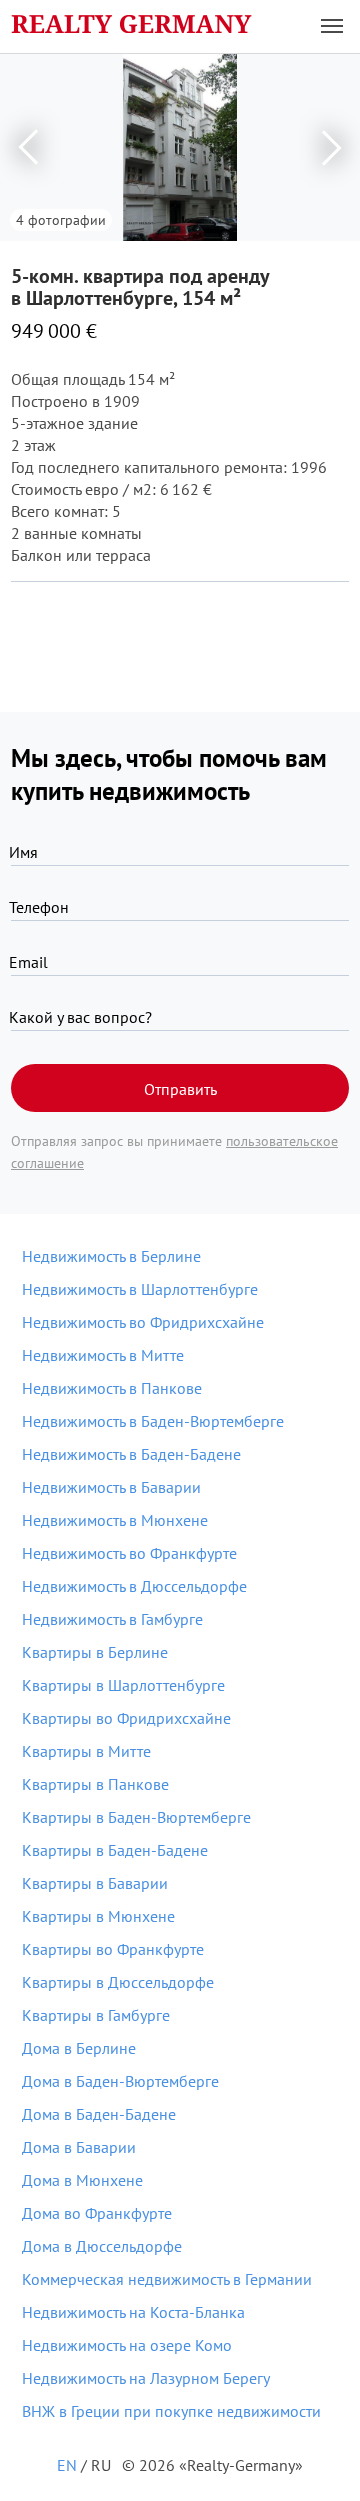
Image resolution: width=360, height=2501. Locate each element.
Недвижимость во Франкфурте (129, 1553)
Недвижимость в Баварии (111, 1487)
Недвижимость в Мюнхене (115, 1520)
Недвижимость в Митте (103, 1355)
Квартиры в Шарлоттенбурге (123, 1685)
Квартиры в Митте (86, 1751)
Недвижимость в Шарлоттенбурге (140, 1289)
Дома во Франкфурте (97, 2213)
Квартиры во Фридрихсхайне (126, 1718)
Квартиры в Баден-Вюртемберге (136, 1817)
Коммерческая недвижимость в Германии (167, 2279)
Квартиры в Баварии (95, 1883)
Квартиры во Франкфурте (113, 1949)
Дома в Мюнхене (82, 2180)
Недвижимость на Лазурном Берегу (146, 2378)
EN (67, 2465)
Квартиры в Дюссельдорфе (118, 1982)
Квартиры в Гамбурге (96, 2015)
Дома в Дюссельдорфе (102, 2246)
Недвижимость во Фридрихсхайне (143, 1322)
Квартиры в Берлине (95, 1652)
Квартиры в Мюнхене (98, 1916)
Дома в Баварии (79, 2147)
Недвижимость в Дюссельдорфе (134, 1586)
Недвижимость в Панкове (112, 1388)
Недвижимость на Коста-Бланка (133, 2312)
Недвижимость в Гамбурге (112, 1619)
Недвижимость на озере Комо (127, 2345)
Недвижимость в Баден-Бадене (131, 1454)
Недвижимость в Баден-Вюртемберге (153, 1421)
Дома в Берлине (79, 2048)
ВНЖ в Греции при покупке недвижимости (171, 2411)
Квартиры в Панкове (95, 1784)
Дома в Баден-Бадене (99, 2114)
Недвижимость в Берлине (111, 1256)
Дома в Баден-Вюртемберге (120, 2081)
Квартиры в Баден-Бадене (115, 1850)
